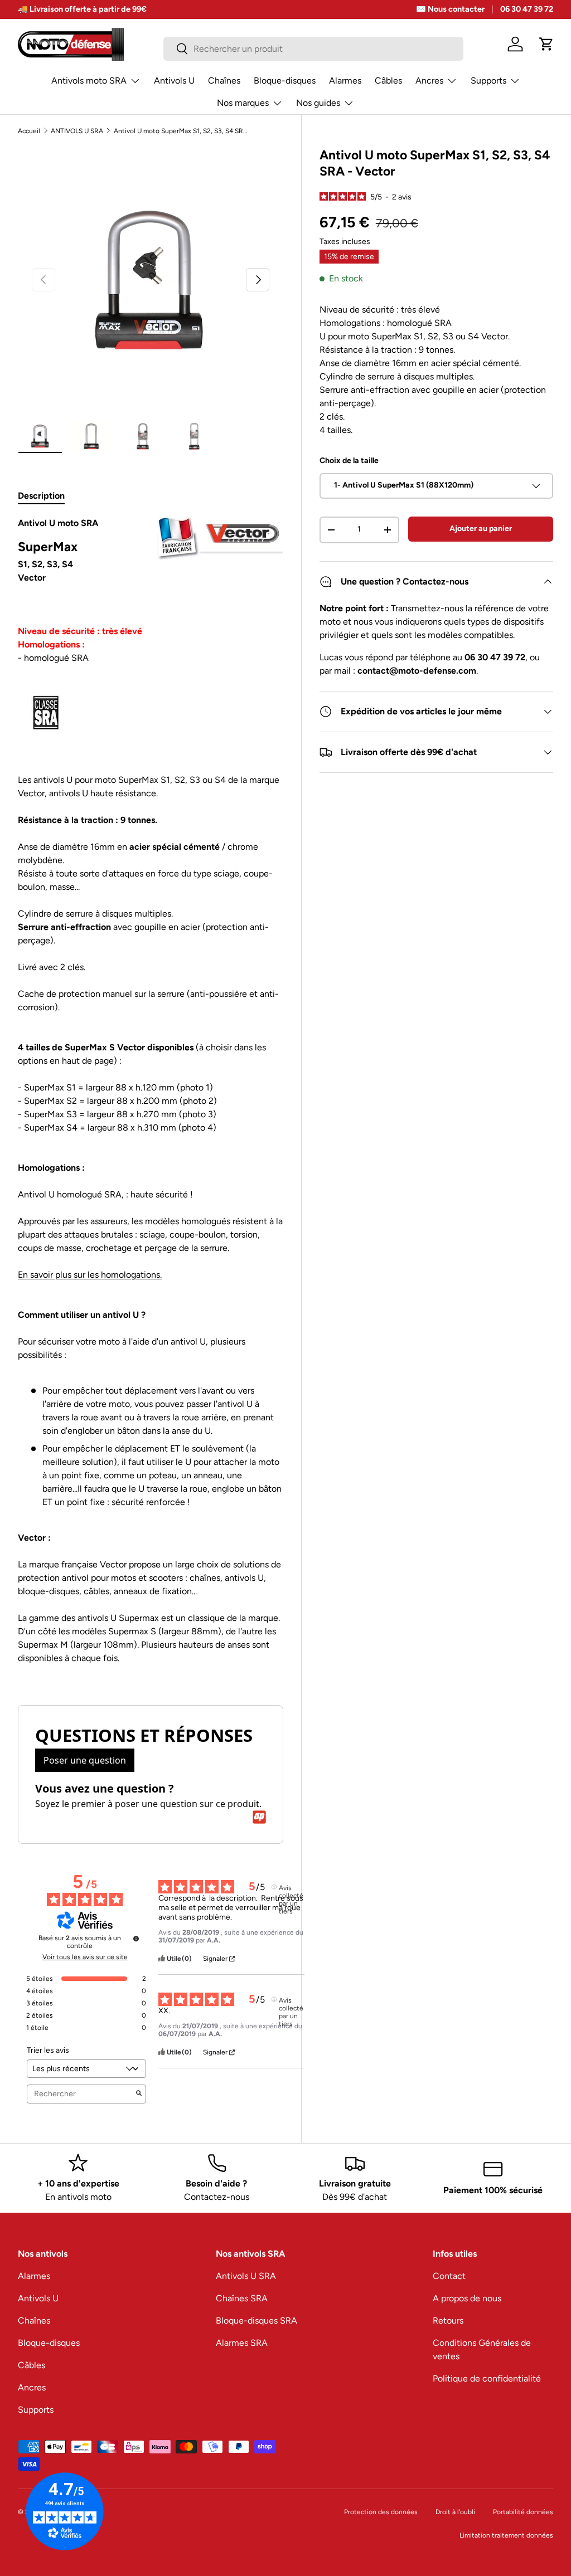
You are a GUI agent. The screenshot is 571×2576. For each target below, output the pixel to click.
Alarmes (345, 81)
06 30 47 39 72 (527, 9)
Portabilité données (523, 2512)
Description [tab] (41, 496)
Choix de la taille (349, 461)
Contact (449, 2276)
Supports (36, 2410)
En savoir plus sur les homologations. (90, 1275)
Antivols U (174, 81)
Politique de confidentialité (487, 2378)
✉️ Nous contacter (450, 9)
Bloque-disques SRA (257, 2321)
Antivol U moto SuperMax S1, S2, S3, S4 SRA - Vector (181, 131)
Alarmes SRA (242, 2343)
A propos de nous (467, 2298)
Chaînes (224, 81)
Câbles (388, 81)
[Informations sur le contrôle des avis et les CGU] (136, 1939)
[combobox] (314, 49)
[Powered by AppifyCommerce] (259, 1817)
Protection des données (381, 2512)
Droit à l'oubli (455, 2512)
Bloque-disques (285, 81)
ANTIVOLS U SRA (77, 131)
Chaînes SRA (242, 2298)
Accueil (29, 131)
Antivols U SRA (246, 2276)
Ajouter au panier (481, 529)
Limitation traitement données (506, 2535)
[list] (151, 280)
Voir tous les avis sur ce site (85, 1957)
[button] (546, 44)
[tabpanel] (151, 1097)
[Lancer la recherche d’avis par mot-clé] (139, 2094)
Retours (448, 2321)
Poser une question (85, 1760)
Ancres (32, 2387)
